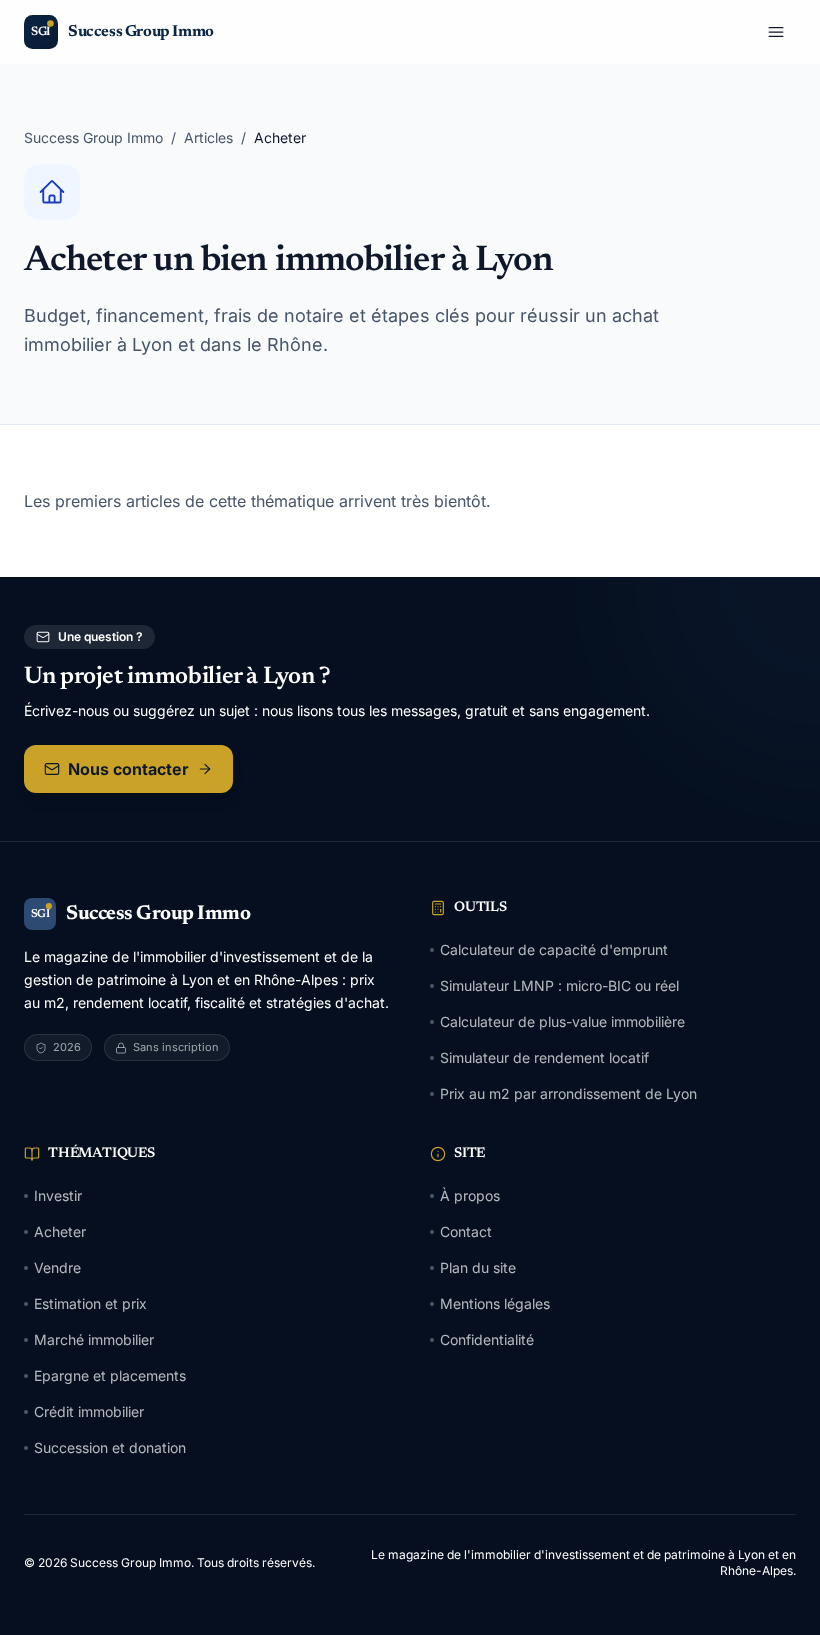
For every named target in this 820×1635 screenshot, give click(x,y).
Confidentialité (487, 1339)
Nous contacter (128, 769)
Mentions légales (495, 1303)
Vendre (57, 1267)
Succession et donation (110, 1447)
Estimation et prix (90, 1303)
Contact (466, 1231)
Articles (208, 137)
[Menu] (776, 32)
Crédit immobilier (89, 1411)
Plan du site (478, 1267)
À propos (470, 1195)
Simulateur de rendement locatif (544, 1057)
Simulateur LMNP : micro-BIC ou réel (559, 985)
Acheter (60, 1231)
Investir (58, 1195)
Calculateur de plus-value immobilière (562, 1021)
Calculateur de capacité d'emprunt (554, 949)
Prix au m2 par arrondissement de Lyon (568, 1093)
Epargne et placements (110, 1375)
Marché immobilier (94, 1339)
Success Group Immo (93, 137)
